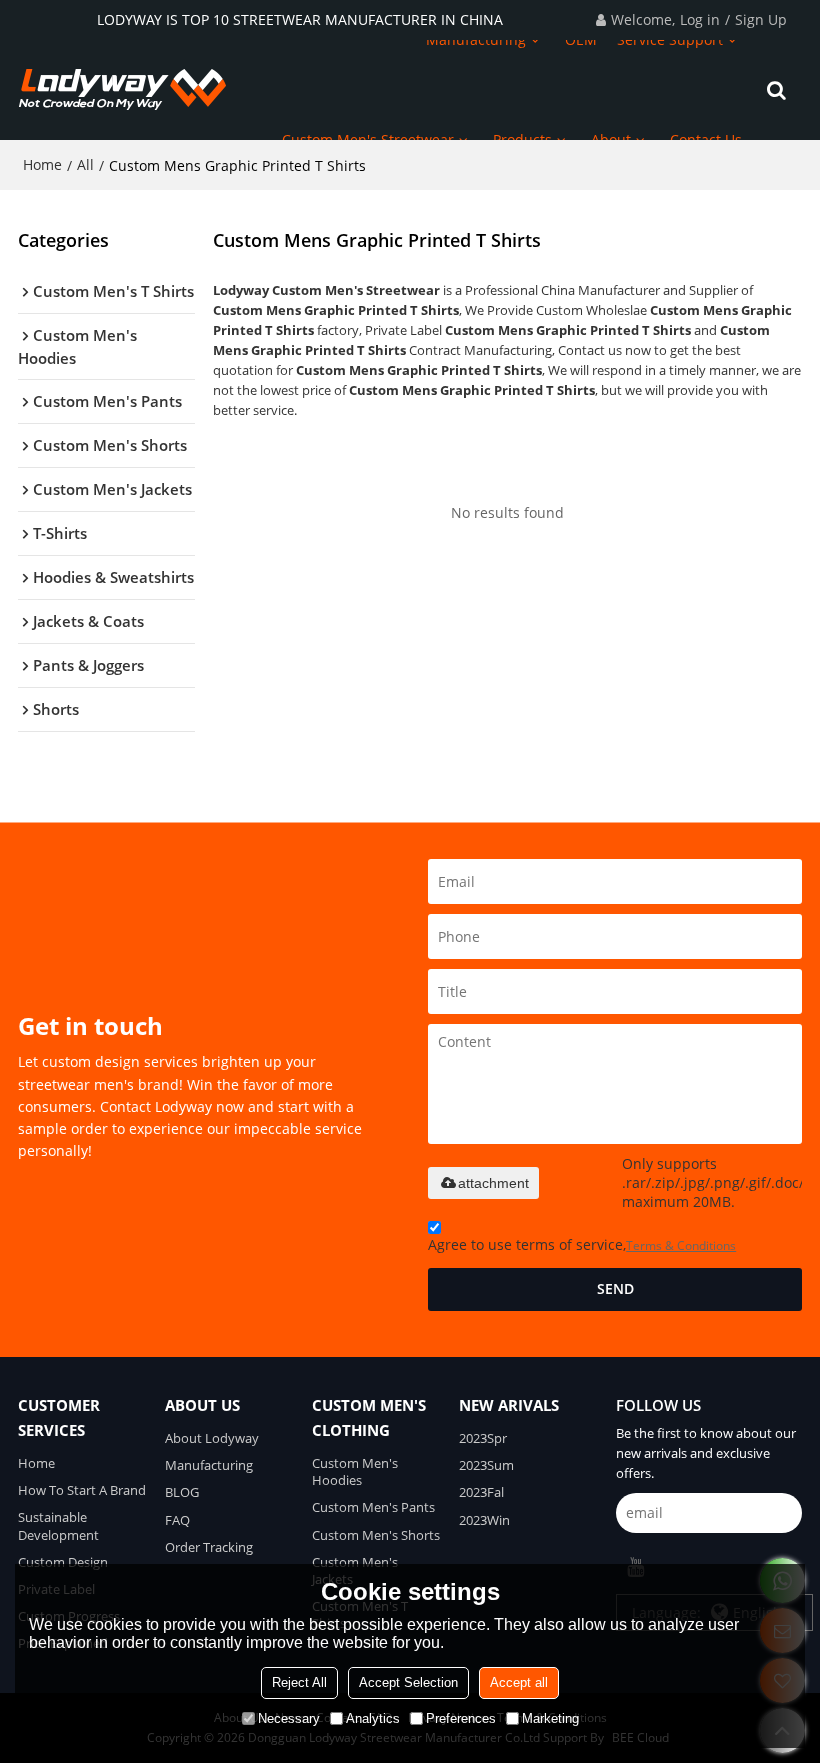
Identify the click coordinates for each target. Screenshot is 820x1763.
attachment (493, 1183)
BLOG (182, 1492)
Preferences (461, 1718)
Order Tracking (209, 1547)
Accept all (519, 1682)
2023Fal (481, 1492)
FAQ (177, 1520)
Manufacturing (476, 39)
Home (42, 164)
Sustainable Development (58, 1525)
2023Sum (486, 1465)
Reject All (299, 1682)
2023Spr (483, 1438)
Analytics (373, 1718)
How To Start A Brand (82, 1490)
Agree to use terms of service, (582, 1244)
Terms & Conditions (681, 1245)
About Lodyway (212, 1438)
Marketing (550, 1718)
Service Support (670, 39)
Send (615, 1288)
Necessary (289, 1718)
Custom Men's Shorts (376, 1535)
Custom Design (63, 1562)
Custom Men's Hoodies (355, 1471)
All (85, 164)
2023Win (484, 1520)
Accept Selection (408, 1682)
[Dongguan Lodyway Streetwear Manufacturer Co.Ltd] (123, 90)
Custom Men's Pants (373, 1507)
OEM (581, 39)
